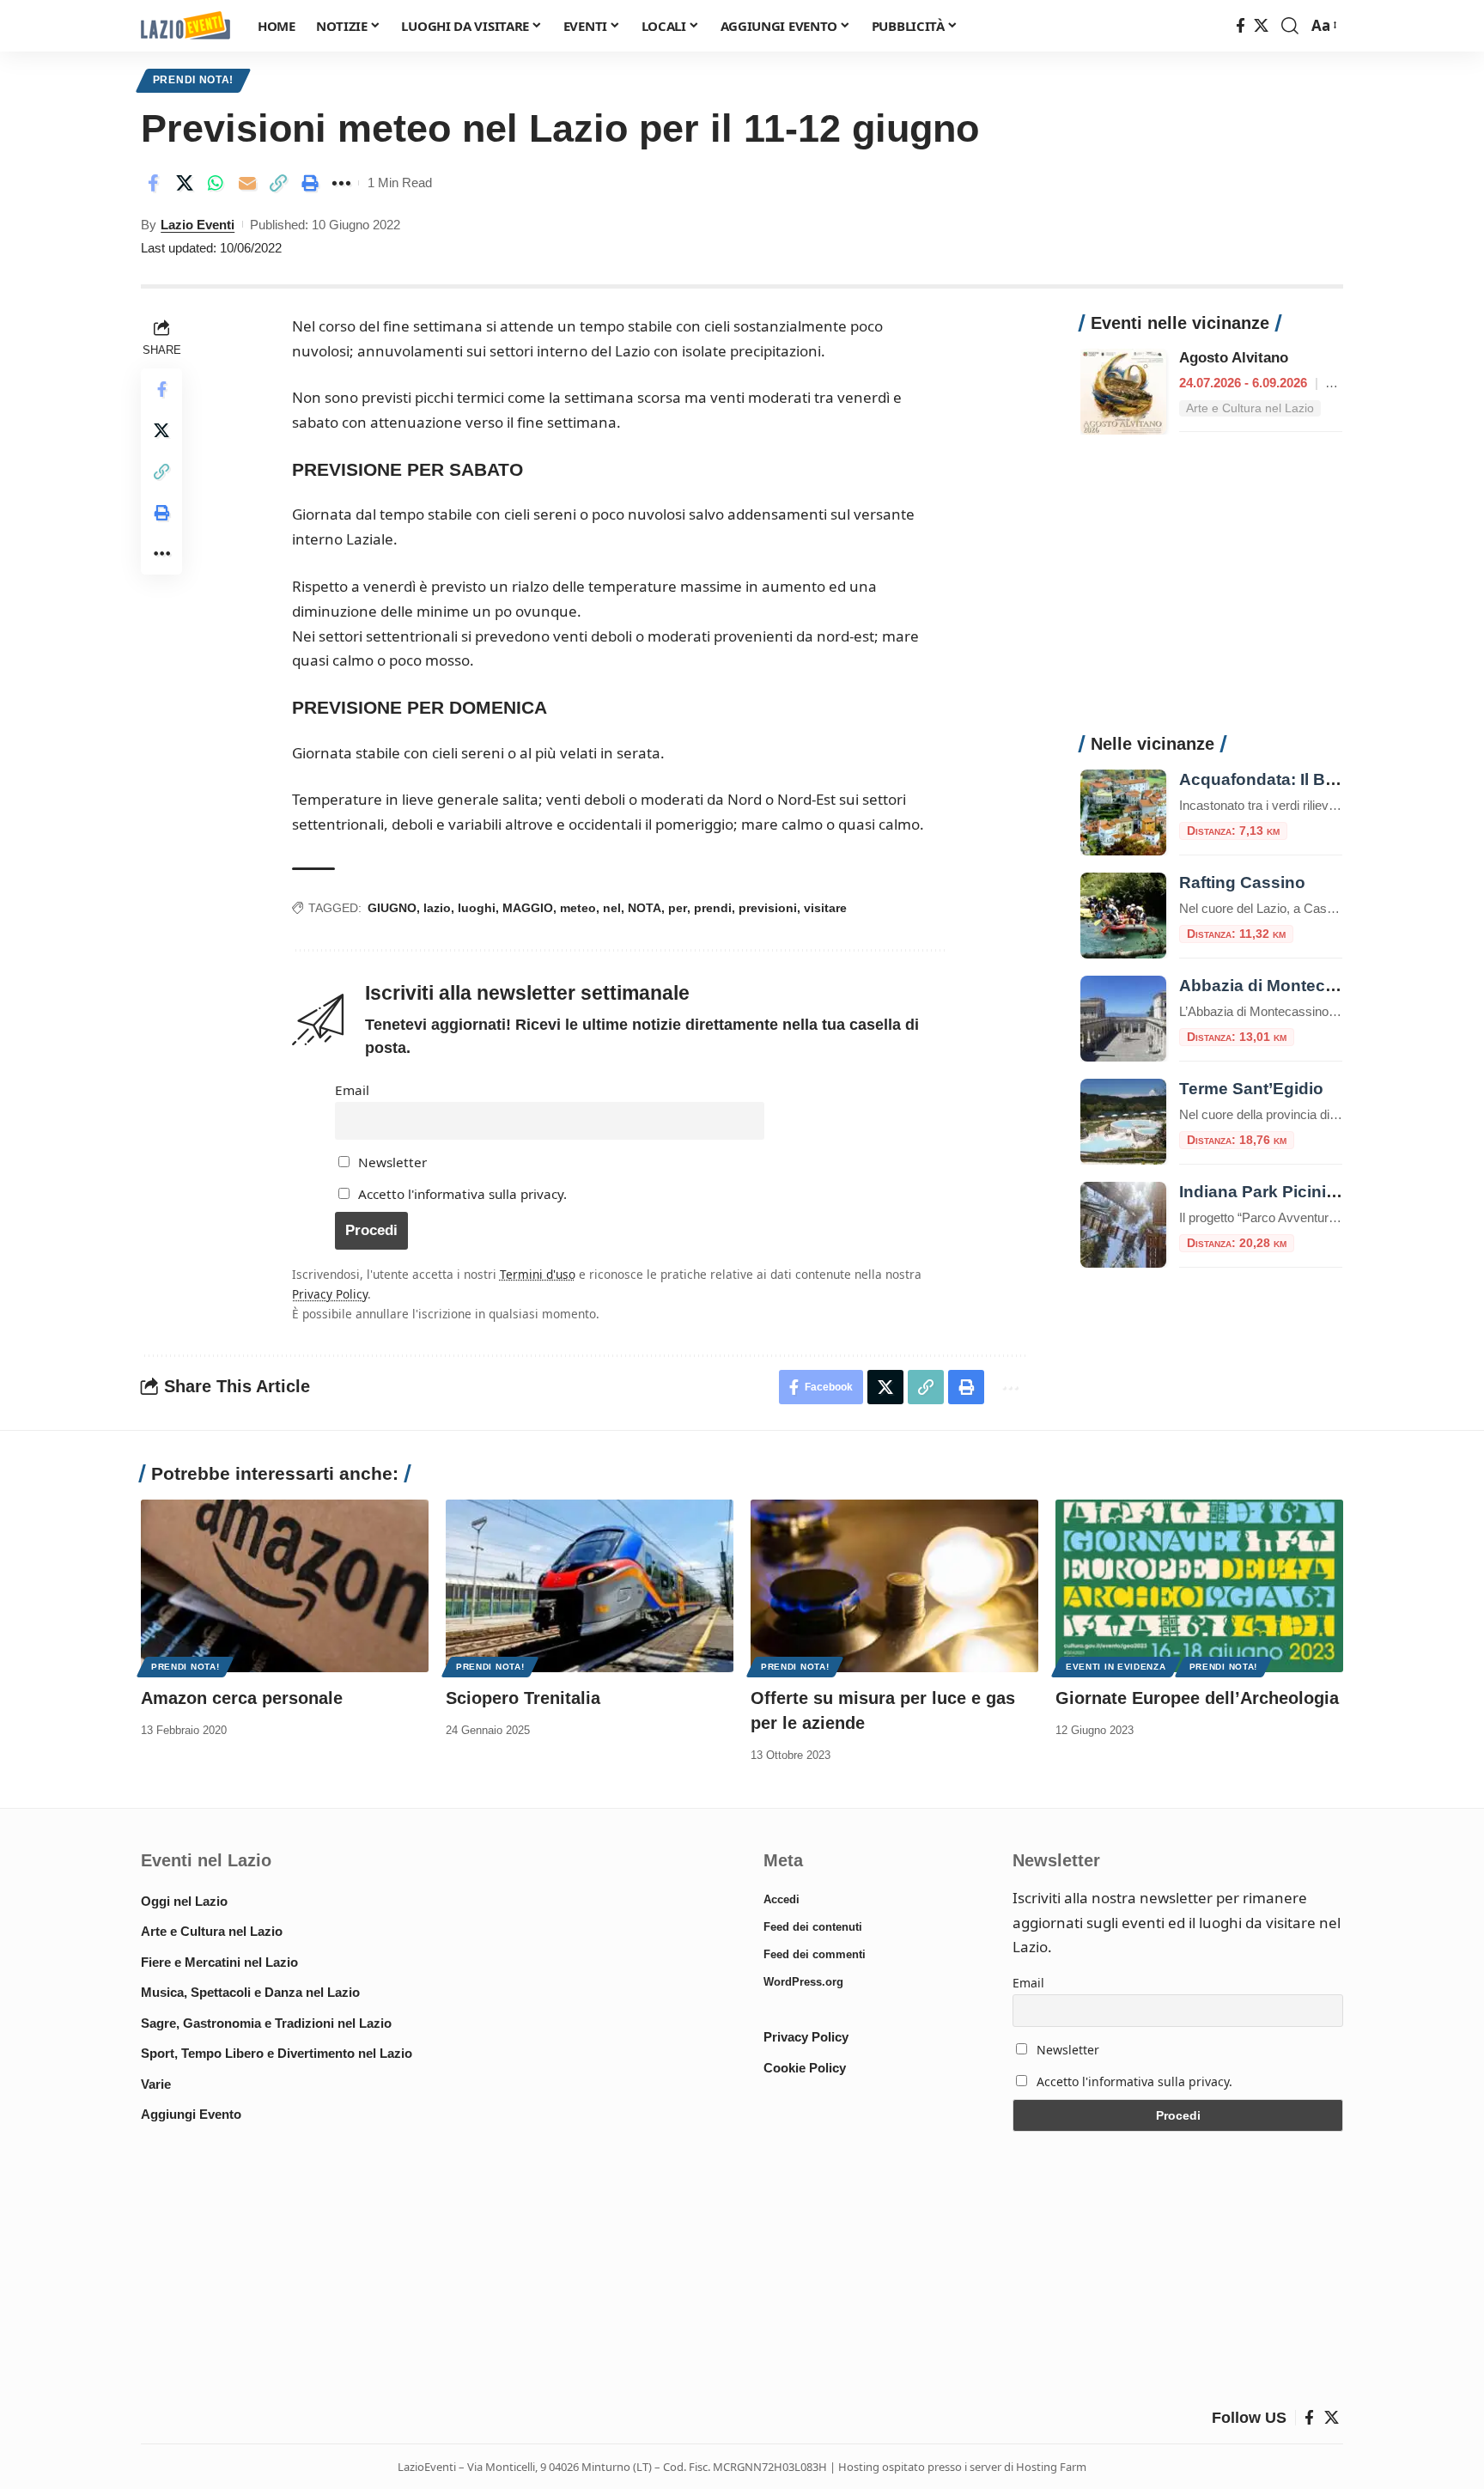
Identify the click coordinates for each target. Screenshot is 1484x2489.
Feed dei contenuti (813, 1927)
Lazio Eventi (198, 225)
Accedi (782, 1899)
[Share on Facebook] (153, 183)
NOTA (645, 908)
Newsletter (391, 1162)
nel (612, 908)
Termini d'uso (538, 1274)
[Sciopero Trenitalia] (590, 1586)
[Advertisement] (1211, 593)
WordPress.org (803, 1982)
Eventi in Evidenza (1116, 1667)
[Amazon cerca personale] (285, 1586)
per (678, 908)
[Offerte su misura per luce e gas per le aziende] (894, 1586)
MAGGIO (528, 908)
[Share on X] (185, 183)
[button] (1290, 26)
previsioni (768, 908)
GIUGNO (392, 908)
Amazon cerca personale (242, 1698)
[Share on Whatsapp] (216, 183)
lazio (437, 908)
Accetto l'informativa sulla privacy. (462, 1194)
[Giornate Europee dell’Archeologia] (1199, 1586)
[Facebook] (1241, 26)
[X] (1261, 26)
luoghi (477, 908)
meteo (578, 908)
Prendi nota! (193, 80)
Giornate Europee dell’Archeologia (1197, 1698)
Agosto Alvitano (1234, 358)
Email (352, 1090)
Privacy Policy (330, 1294)
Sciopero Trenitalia (523, 1698)
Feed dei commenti (815, 1954)
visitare (825, 908)
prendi (713, 908)
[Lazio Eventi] (185, 26)
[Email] (247, 183)
